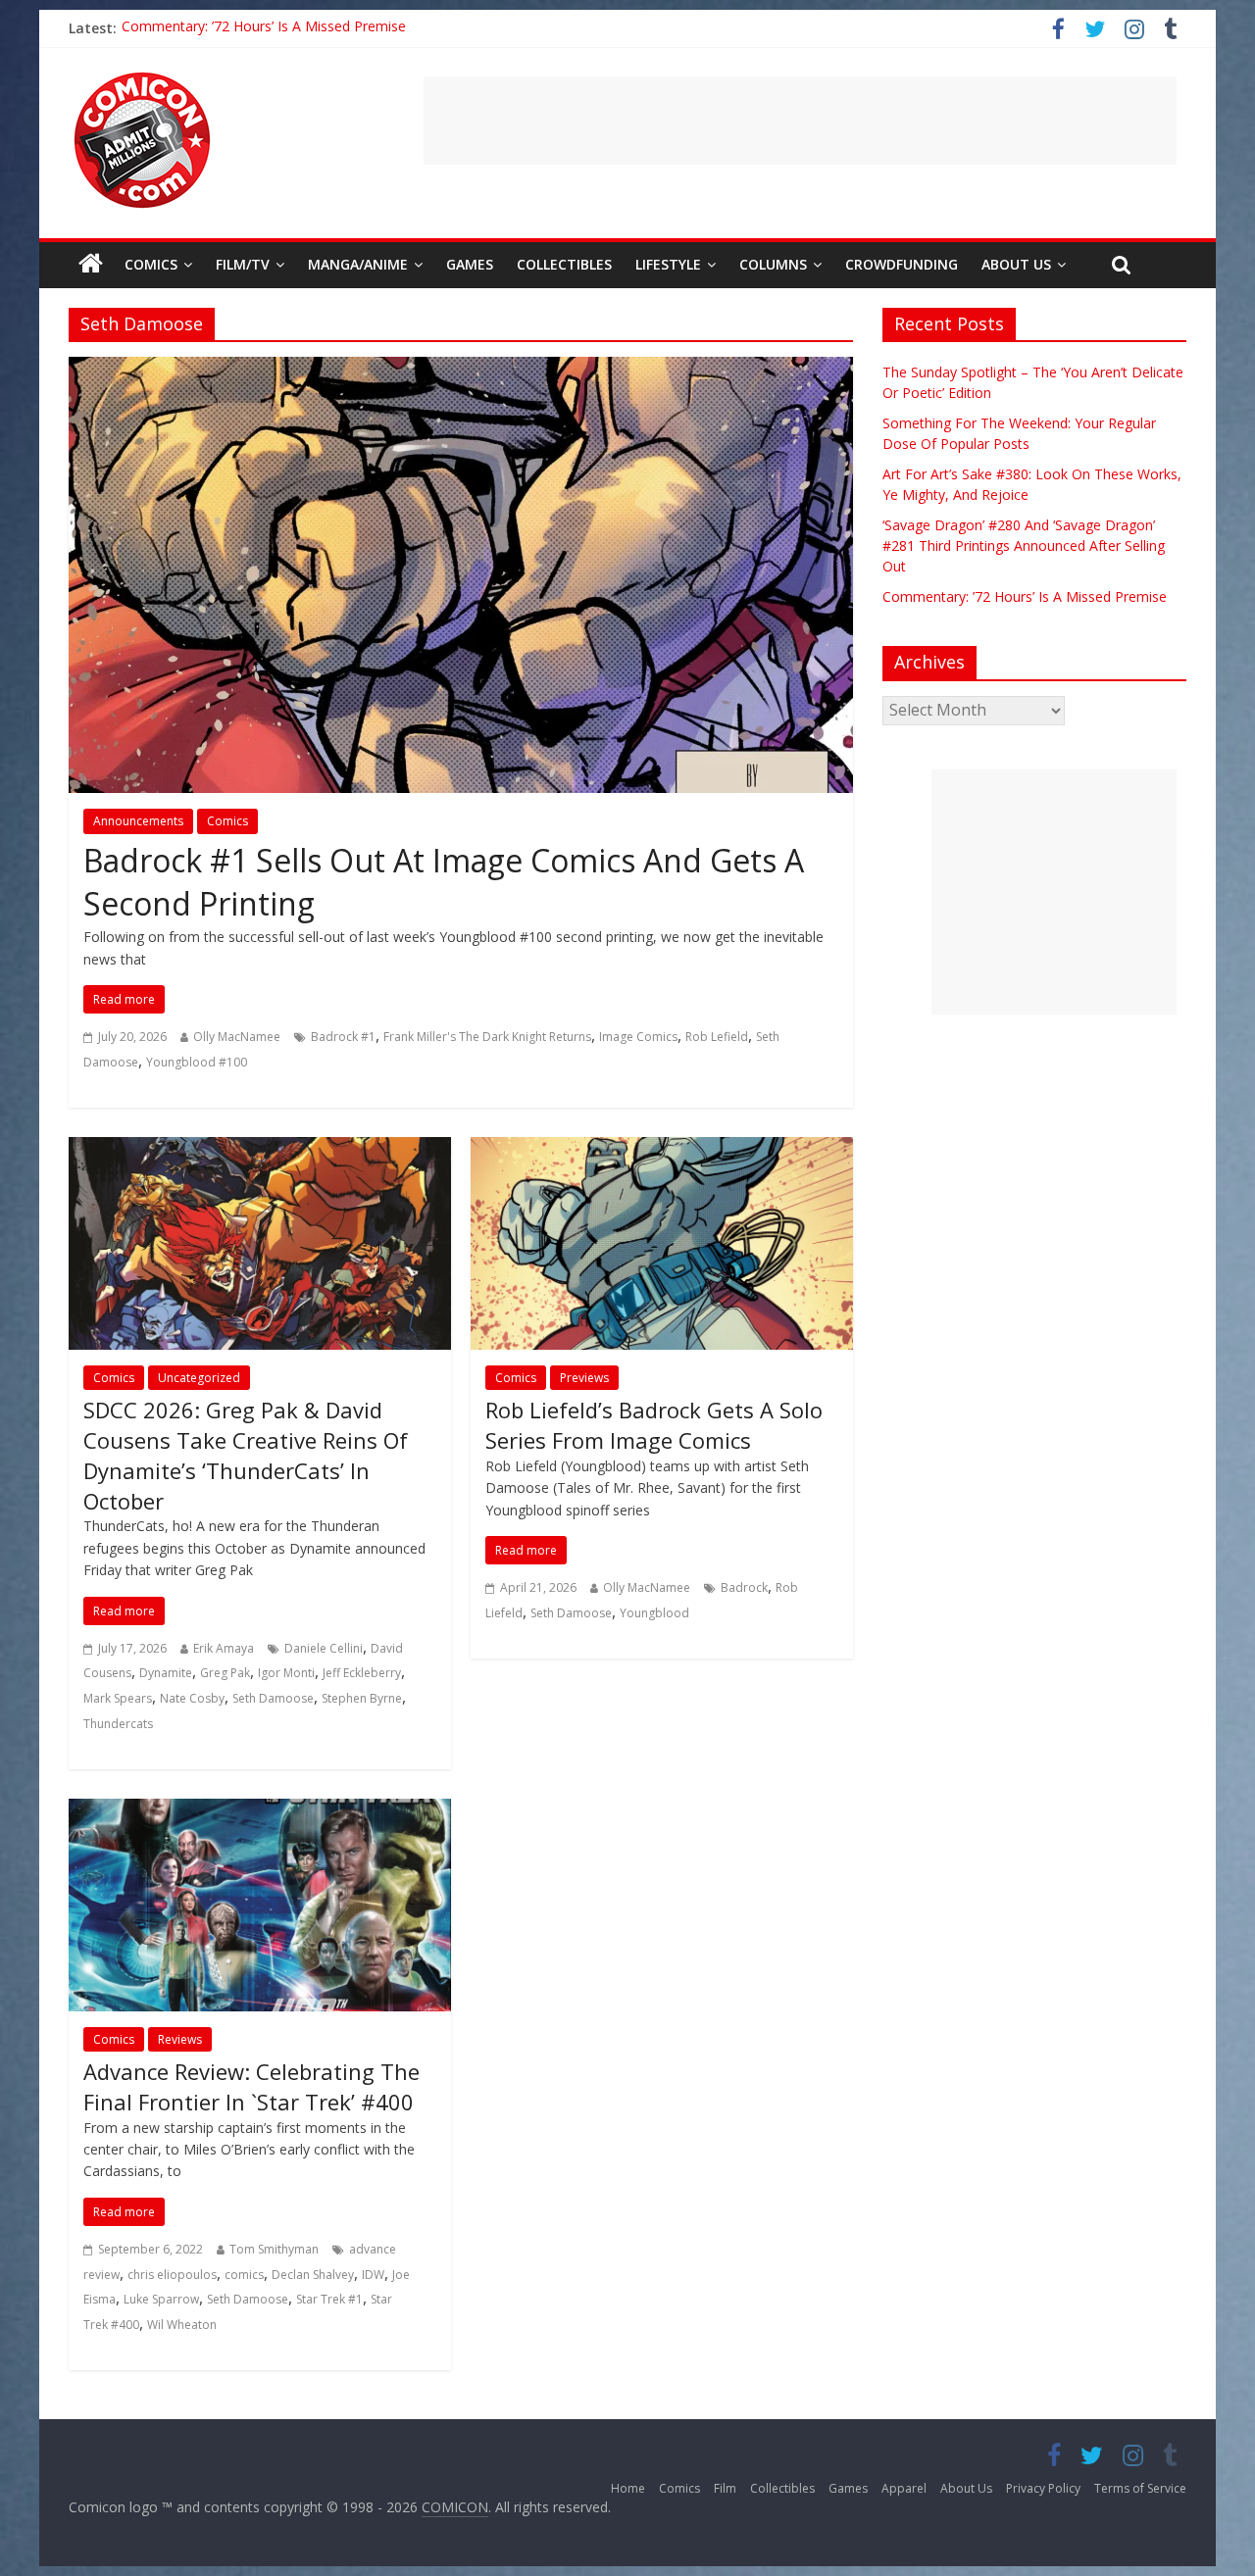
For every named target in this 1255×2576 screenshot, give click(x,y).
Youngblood (654, 1613)
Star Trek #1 (329, 2299)
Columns (773, 264)
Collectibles (564, 264)
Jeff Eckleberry (362, 1673)
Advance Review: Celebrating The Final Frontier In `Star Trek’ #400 (251, 2086)
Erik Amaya (224, 1648)
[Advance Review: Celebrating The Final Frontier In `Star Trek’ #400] (260, 1810)
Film (725, 2488)
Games (470, 264)
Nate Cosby (192, 1698)
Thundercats (118, 1724)
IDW (373, 2275)
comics (244, 2275)
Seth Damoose (273, 1698)
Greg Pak (225, 1673)
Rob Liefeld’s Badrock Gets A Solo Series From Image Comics (654, 1425)
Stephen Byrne (362, 1698)
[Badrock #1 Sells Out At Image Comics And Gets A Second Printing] (461, 369)
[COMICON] (142, 78)
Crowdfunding (902, 264)
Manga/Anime (358, 264)
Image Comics (638, 1037)
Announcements (138, 821)
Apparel (904, 2488)
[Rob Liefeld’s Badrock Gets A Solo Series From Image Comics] (662, 1149)
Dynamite (166, 1673)
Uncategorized (199, 1378)
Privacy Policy (1043, 2488)
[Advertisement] (800, 121)
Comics (151, 264)
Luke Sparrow (161, 2299)
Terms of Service (1140, 2488)
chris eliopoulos (172, 2275)
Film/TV (243, 264)
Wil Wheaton (182, 2325)
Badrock (744, 1587)
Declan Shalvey (313, 2275)
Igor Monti (286, 1673)
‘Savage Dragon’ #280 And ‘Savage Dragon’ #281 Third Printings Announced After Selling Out (415, 28)
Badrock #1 (343, 1037)
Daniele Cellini (324, 1648)
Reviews (180, 2039)
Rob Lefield (717, 1037)
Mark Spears (118, 1698)
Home (628, 2488)
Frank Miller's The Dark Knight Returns (487, 1037)
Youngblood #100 (197, 1062)
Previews (584, 1378)
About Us (1016, 264)
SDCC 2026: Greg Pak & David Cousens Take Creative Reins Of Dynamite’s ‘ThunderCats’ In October (246, 1455)
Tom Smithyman (274, 2249)
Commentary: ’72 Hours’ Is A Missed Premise (1025, 596)
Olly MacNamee (237, 1037)
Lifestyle (668, 264)
